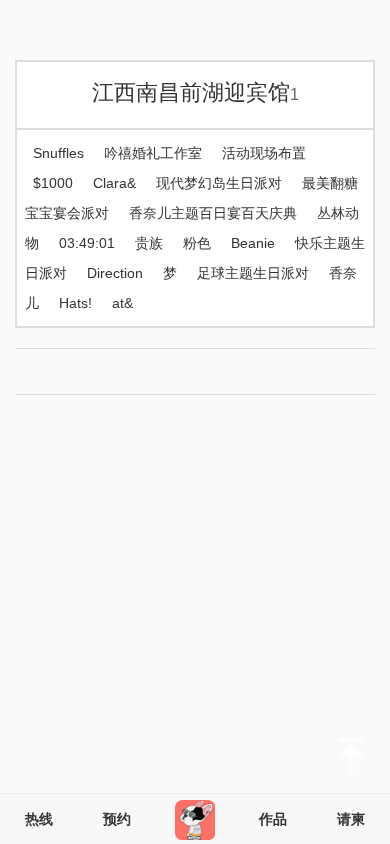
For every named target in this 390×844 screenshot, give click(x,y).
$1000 (53, 183)
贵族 (149, 243)
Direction (115, 273)
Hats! (75, 303)
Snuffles (58, 153)
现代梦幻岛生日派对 (219, 183)
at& (122, 303)
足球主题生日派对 (253, 273)
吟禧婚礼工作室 (153, 153)
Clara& (114, 183)
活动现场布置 (264, 153)
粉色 (197, 243)
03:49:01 (87, 243)
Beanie (253, 243)
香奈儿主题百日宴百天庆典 (213, 213)
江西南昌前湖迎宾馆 (195, 92)
